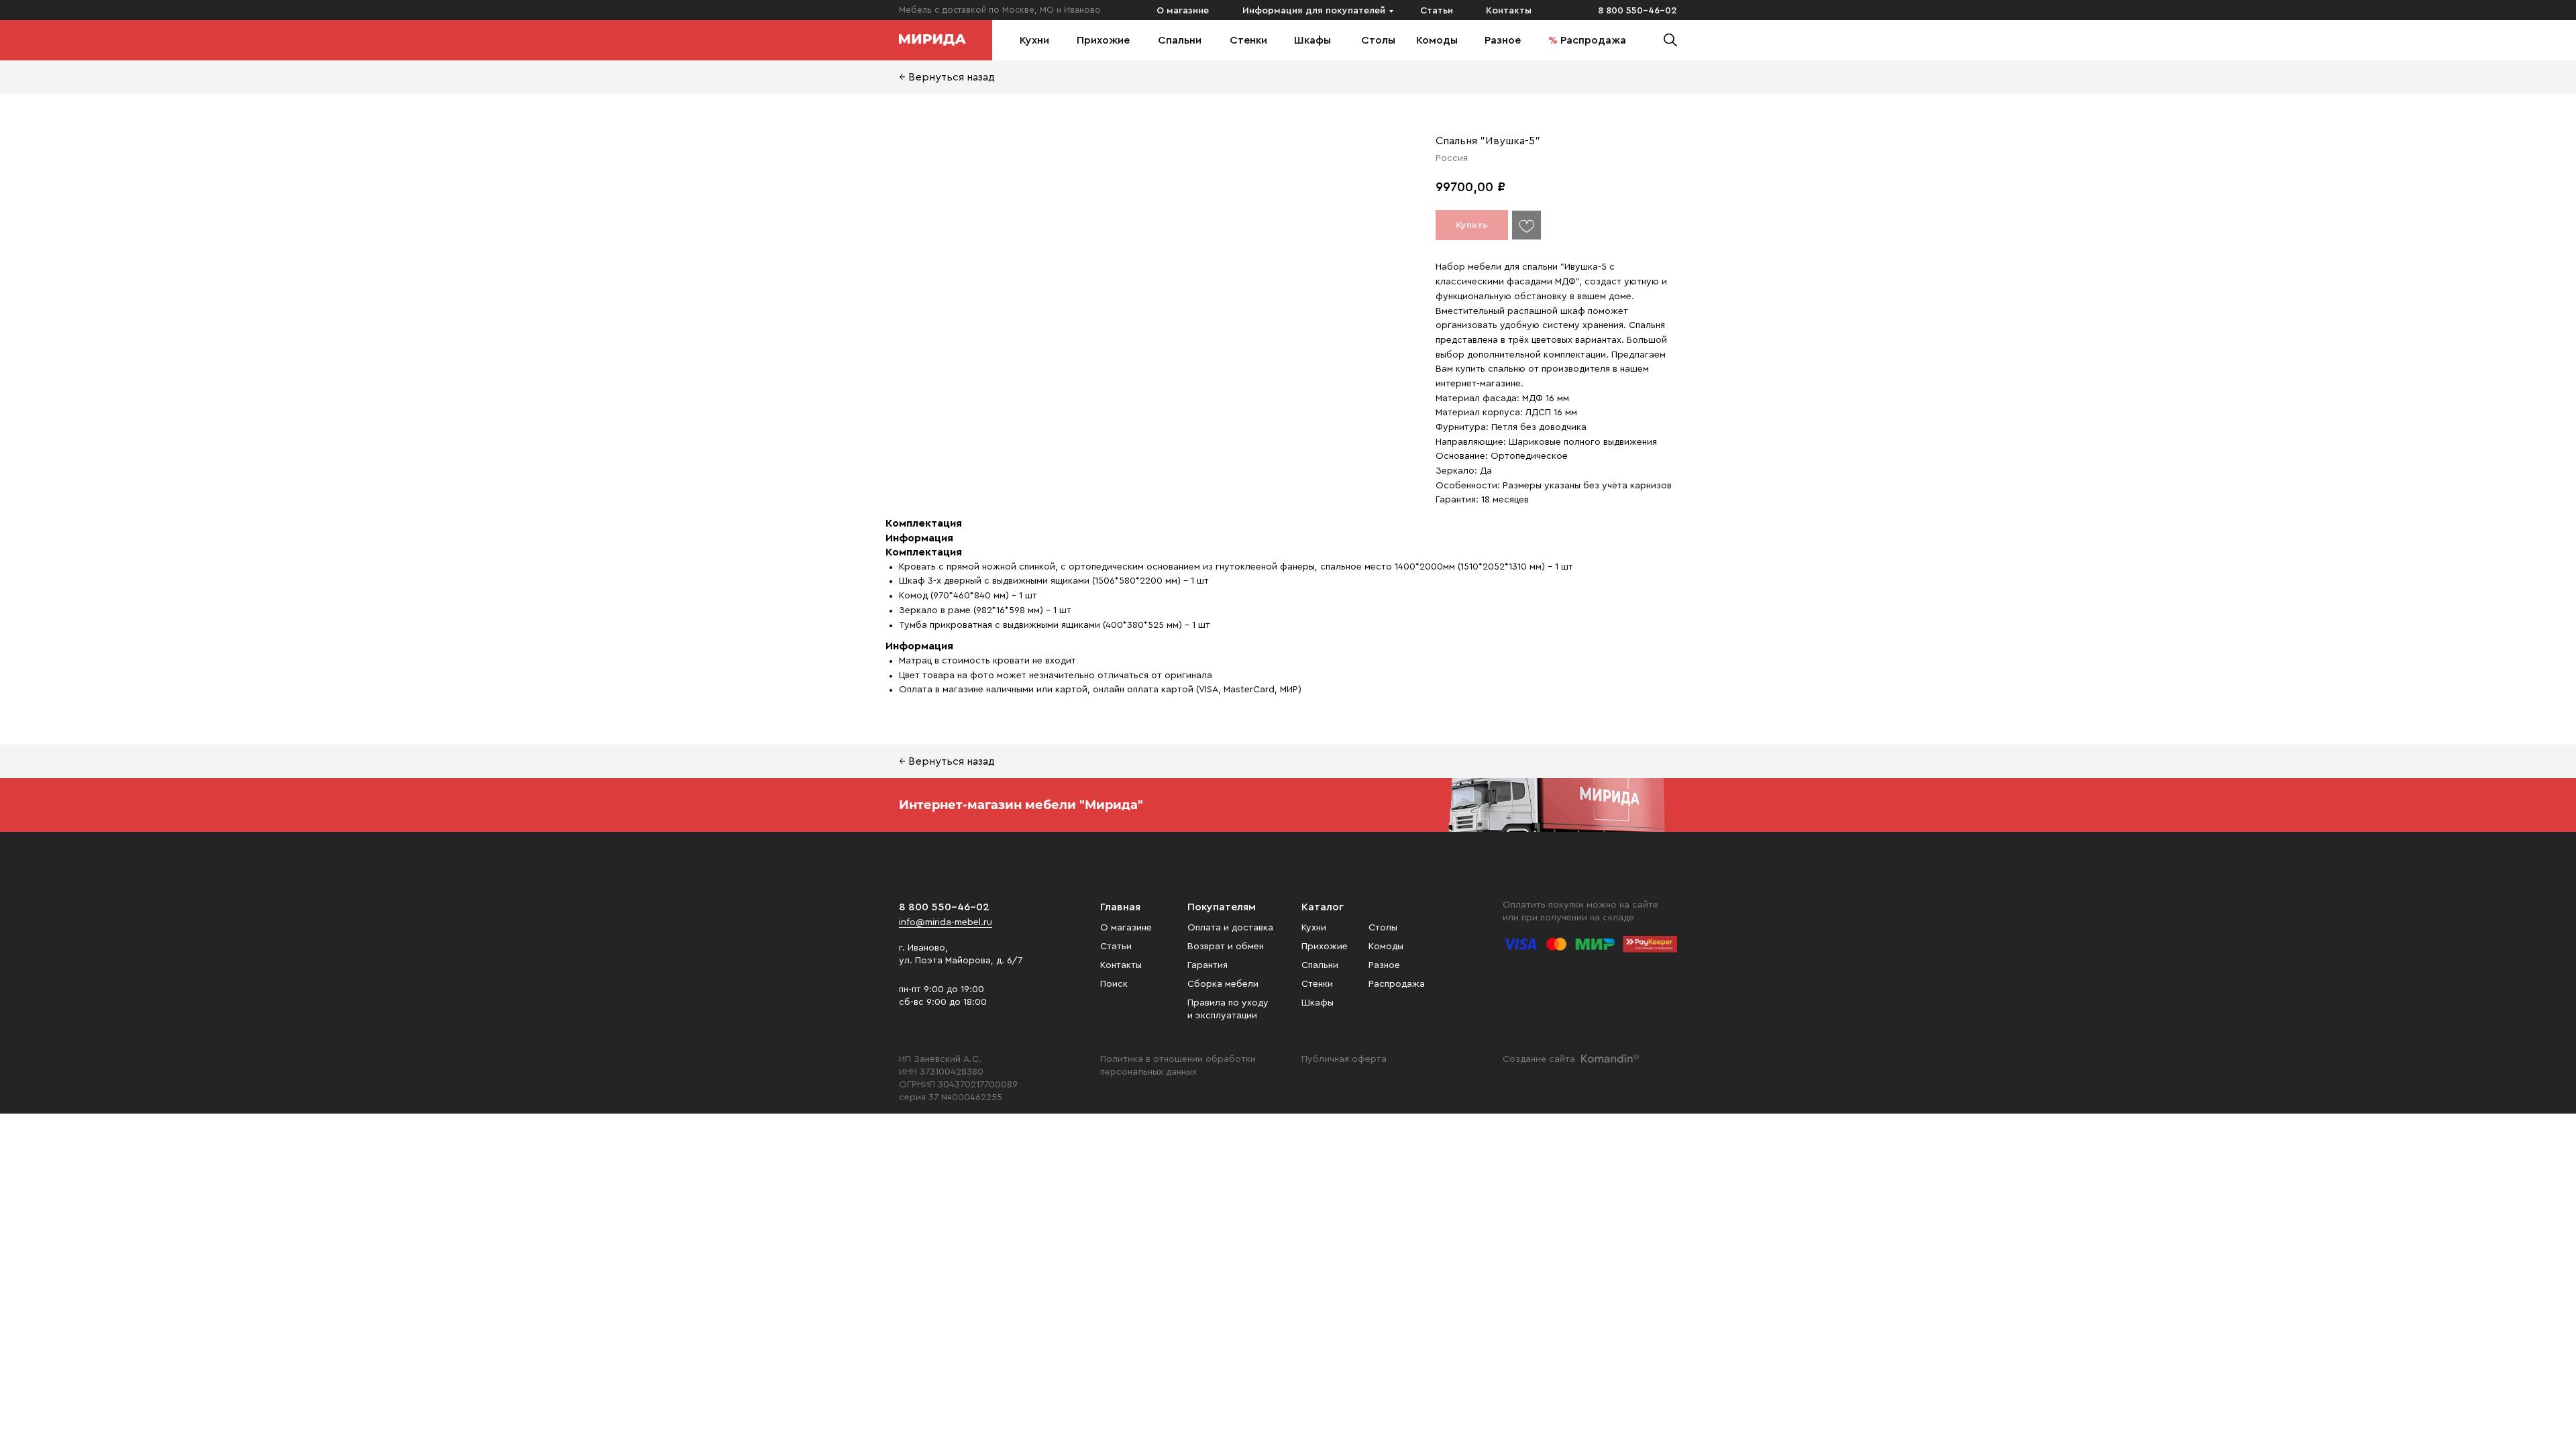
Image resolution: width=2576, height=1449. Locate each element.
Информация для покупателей (1314, 11)
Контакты (1509, 11)
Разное (1503, 40)
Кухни (1034, 40)
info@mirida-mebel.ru (946, 922)
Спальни (1180, 40)
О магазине (1183, 11)
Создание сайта (1539, 1059)
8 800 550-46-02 (1638, 11)
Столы (1378, 40)
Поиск (1114, 984)
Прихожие (1103, 40)
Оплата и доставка (1230, 928)
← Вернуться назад (947, 77)
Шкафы (1312, 40)
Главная (1120, 907)
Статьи (1437, 11)
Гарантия (1207, 965)
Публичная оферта (1344, 1059)
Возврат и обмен (1226, 947)
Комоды (1437, 40)
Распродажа (1593, 40)
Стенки (1248, 40)
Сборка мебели (1223, 984)
